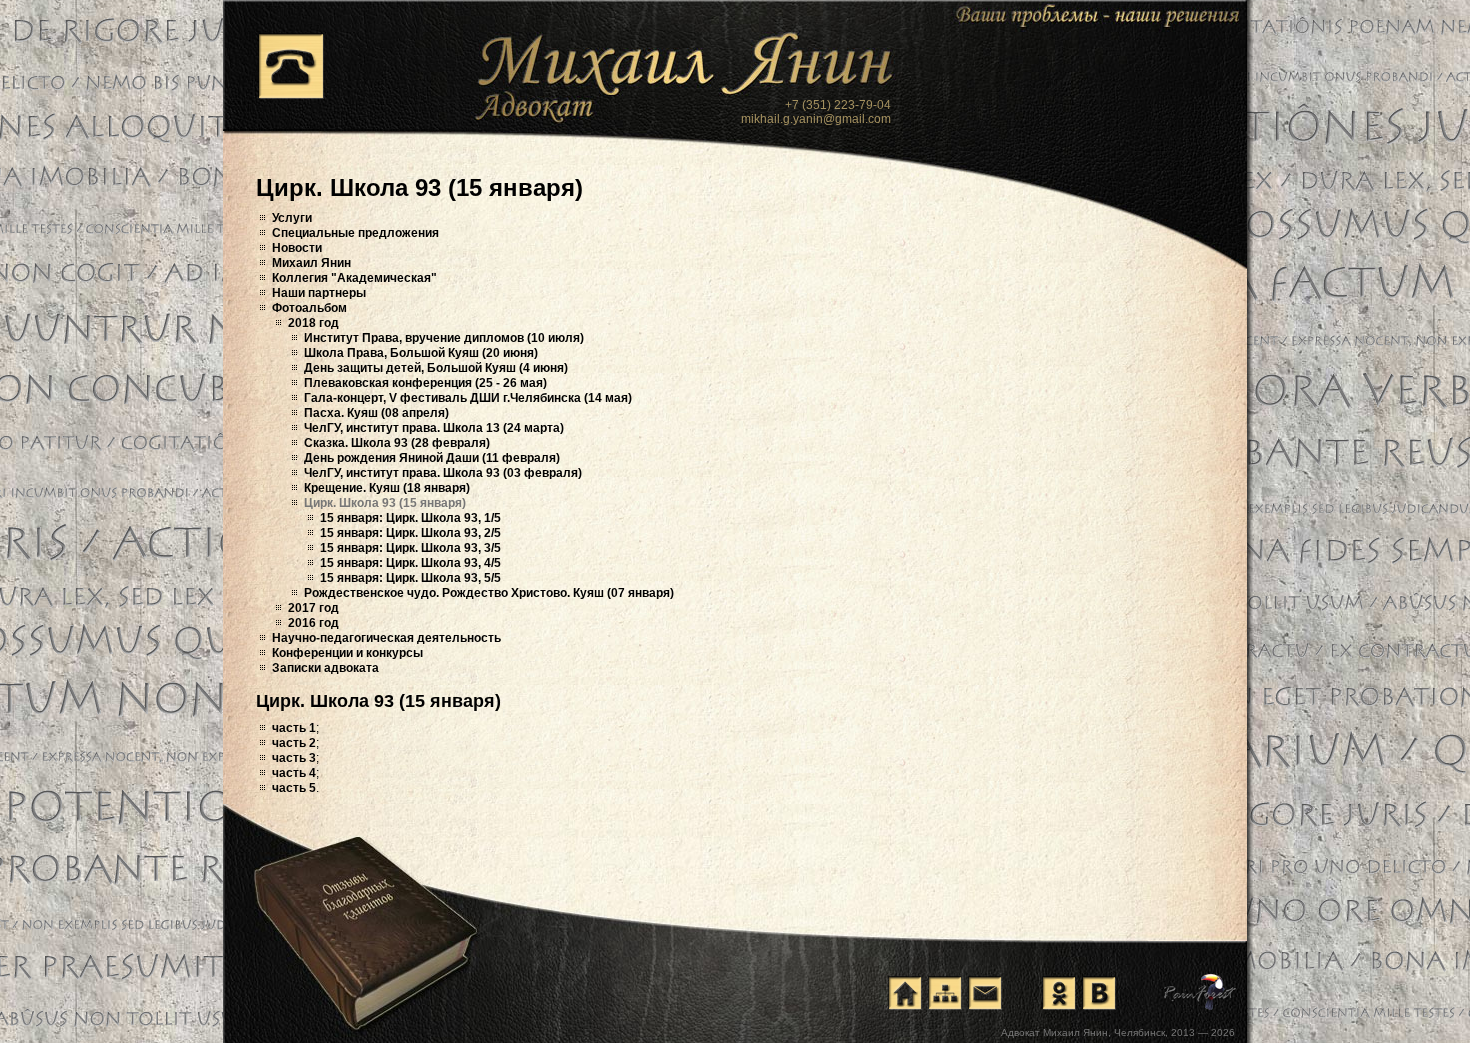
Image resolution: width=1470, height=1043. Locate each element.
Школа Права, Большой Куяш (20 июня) (421, 353)
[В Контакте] (1099, 993)
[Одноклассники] (1059, 993)
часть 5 (294, 788)
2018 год (313, 323)
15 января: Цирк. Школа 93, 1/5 (410, 518)
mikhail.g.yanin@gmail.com (816, 119)
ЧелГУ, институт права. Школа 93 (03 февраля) (443, 473)
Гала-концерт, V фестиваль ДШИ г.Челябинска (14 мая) (468, 398)
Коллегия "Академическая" (354, 278)
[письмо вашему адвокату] (985, 993)
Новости (297, 248)
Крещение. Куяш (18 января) (387, 488)
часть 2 (294, 743)
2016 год (313, 623)
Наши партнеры (319, 293)
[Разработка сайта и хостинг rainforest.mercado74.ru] (1200, 992)
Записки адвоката (325, 668)
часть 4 (294, 773)
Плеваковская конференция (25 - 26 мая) (425, 383)
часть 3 (294, 758)
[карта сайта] (945, 993)
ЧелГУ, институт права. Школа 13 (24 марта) (434, 428)
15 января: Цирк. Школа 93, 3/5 (410, 548)
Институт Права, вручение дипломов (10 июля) (444, 338)
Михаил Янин (311, 263)
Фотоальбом (309, 308)
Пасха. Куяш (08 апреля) (376, 413)
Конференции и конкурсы (347, 653)
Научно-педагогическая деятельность (386, 638)
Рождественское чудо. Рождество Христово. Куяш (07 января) (489, 593)
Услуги (292, 218)
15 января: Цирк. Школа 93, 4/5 (410, 563)
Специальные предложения (355, 233)
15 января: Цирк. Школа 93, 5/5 (410, 578)
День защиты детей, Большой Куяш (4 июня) (436, 368)
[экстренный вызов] (291, 66)
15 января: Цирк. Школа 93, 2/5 (410, 533)
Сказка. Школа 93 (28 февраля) (397, 443)
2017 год (313, 608)
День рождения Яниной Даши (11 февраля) (432, 458)
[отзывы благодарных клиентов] (364, 912)
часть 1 (294, 728)
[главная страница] (905, 993)
